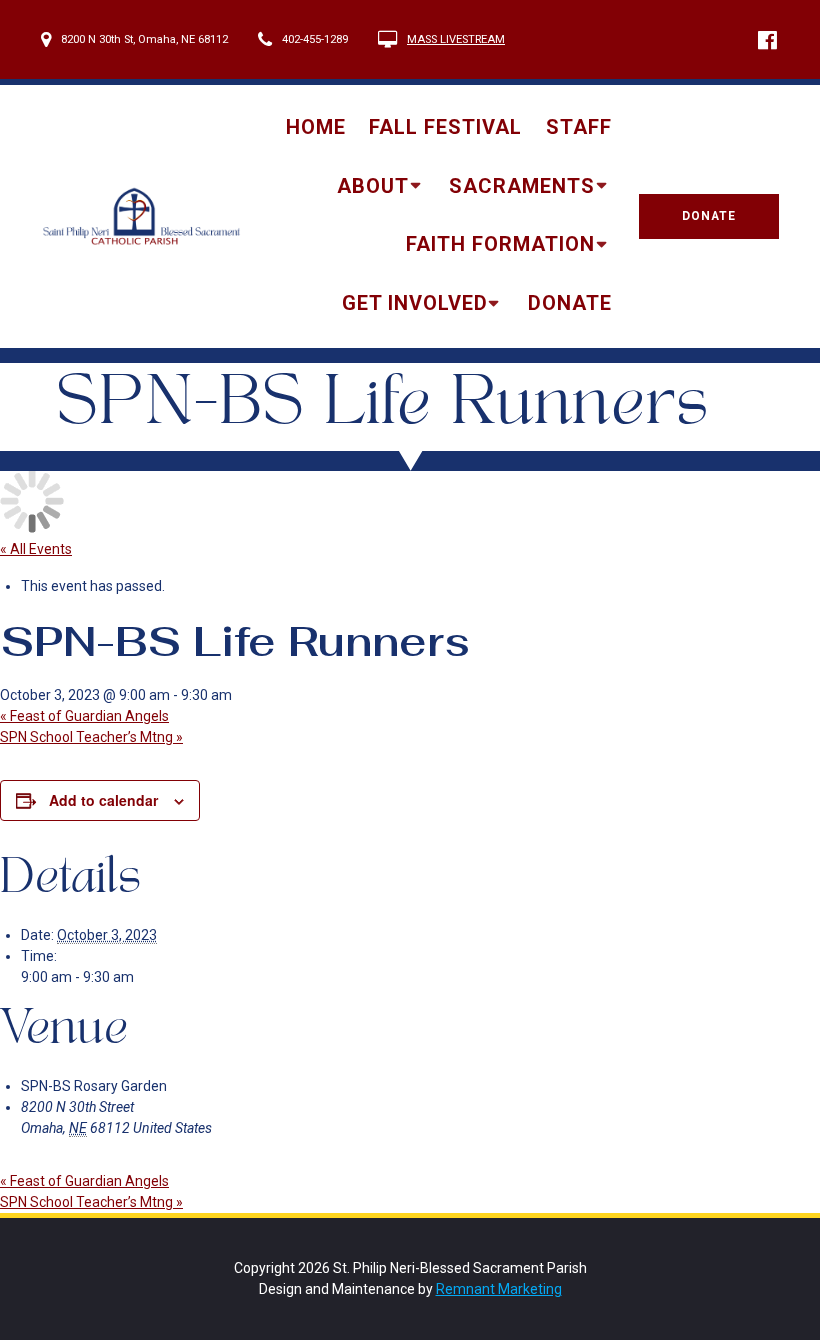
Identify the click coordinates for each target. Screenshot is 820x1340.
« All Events (36, 549)
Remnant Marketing (499, 1289)
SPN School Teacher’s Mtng (91, 737)
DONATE (709, 216)
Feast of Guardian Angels (84, 716)
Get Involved (415, 303)
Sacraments (522, 186)
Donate (570, 303)
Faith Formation (500, 244)
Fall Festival (445, 127)
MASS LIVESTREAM (456, 39)
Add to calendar (103, 800)
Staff (579, 127)
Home (316, 127)
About (373, 186)
